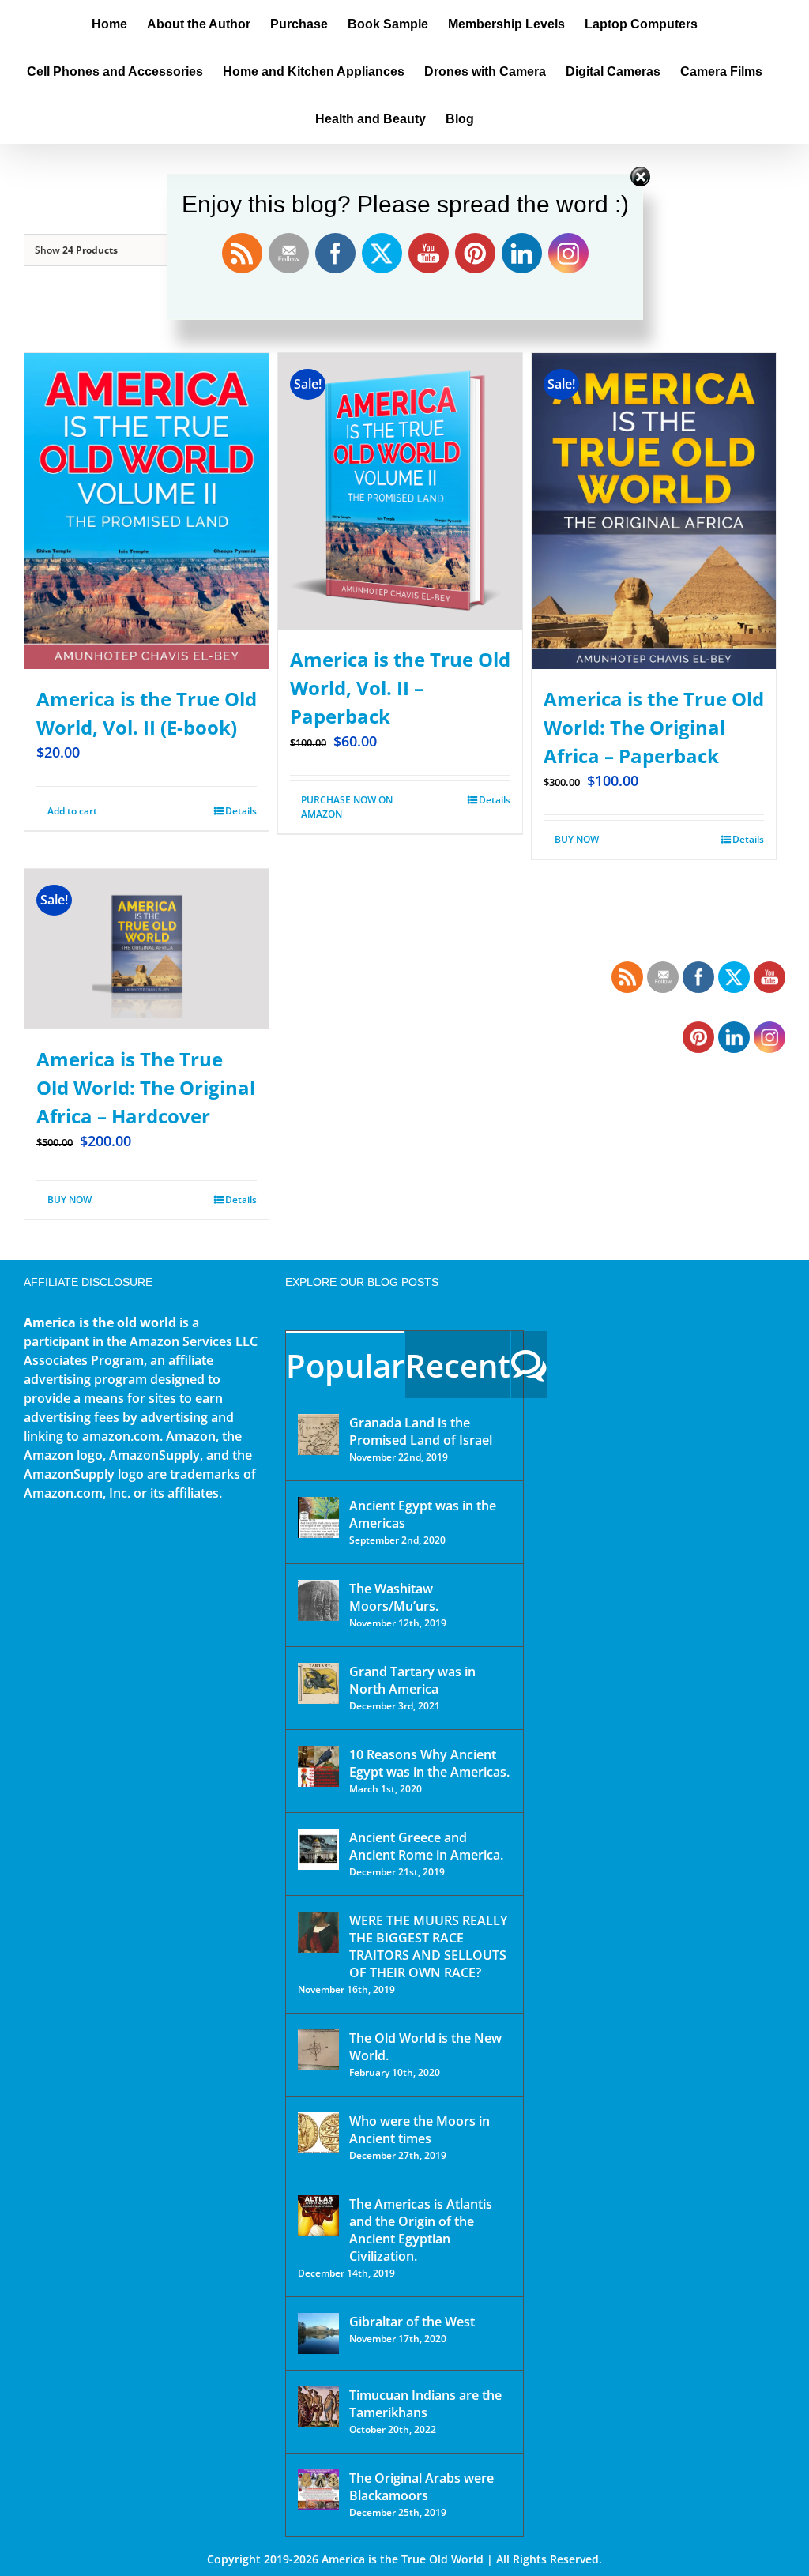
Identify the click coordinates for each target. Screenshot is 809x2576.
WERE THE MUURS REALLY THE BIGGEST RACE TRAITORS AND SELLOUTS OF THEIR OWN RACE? (428, 1946)
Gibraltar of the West (412, 2322)
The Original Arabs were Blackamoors (421, 2487)
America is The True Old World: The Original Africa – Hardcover (146, 1087)
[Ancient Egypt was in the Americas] (318, 1517)
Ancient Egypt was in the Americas (423, 1514)
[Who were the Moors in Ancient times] (318, 2133)
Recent (458, 1365)
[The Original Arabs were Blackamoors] (318, 2490)
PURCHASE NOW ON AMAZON (347, 807)
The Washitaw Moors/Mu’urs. (394, 1597)
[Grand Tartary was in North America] (318, 1683)
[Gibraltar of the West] (318, 2333)
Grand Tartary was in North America (412, 1680)
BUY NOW (577, 839)
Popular (345, 1365)
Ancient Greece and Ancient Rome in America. (426, 1846)
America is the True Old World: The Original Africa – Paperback (654, 727)
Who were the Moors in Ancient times (420, 2130)
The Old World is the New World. (425, 2047)
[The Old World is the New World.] (318, 2050)
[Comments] (529, 1365)
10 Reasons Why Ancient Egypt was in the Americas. (429, 1763)
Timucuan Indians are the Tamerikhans (425, 2404)
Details (241, 811)
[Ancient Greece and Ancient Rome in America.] (318, 1849)
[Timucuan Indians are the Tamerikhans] (318, 2407)
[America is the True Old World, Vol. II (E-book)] (147, 511)
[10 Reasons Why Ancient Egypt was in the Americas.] (318, 1766)
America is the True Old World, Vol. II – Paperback (400, 688)
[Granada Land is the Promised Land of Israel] (318, 1435)
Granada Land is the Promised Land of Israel (421, 1431)
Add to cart (72, 811)
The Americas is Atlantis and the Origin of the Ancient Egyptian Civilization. (421, 2230)
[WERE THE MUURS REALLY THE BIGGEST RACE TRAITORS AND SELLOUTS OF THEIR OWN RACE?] (318, 1932)
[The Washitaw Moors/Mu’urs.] (318, 1600)
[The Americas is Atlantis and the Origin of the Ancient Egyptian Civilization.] (318, 2216)
